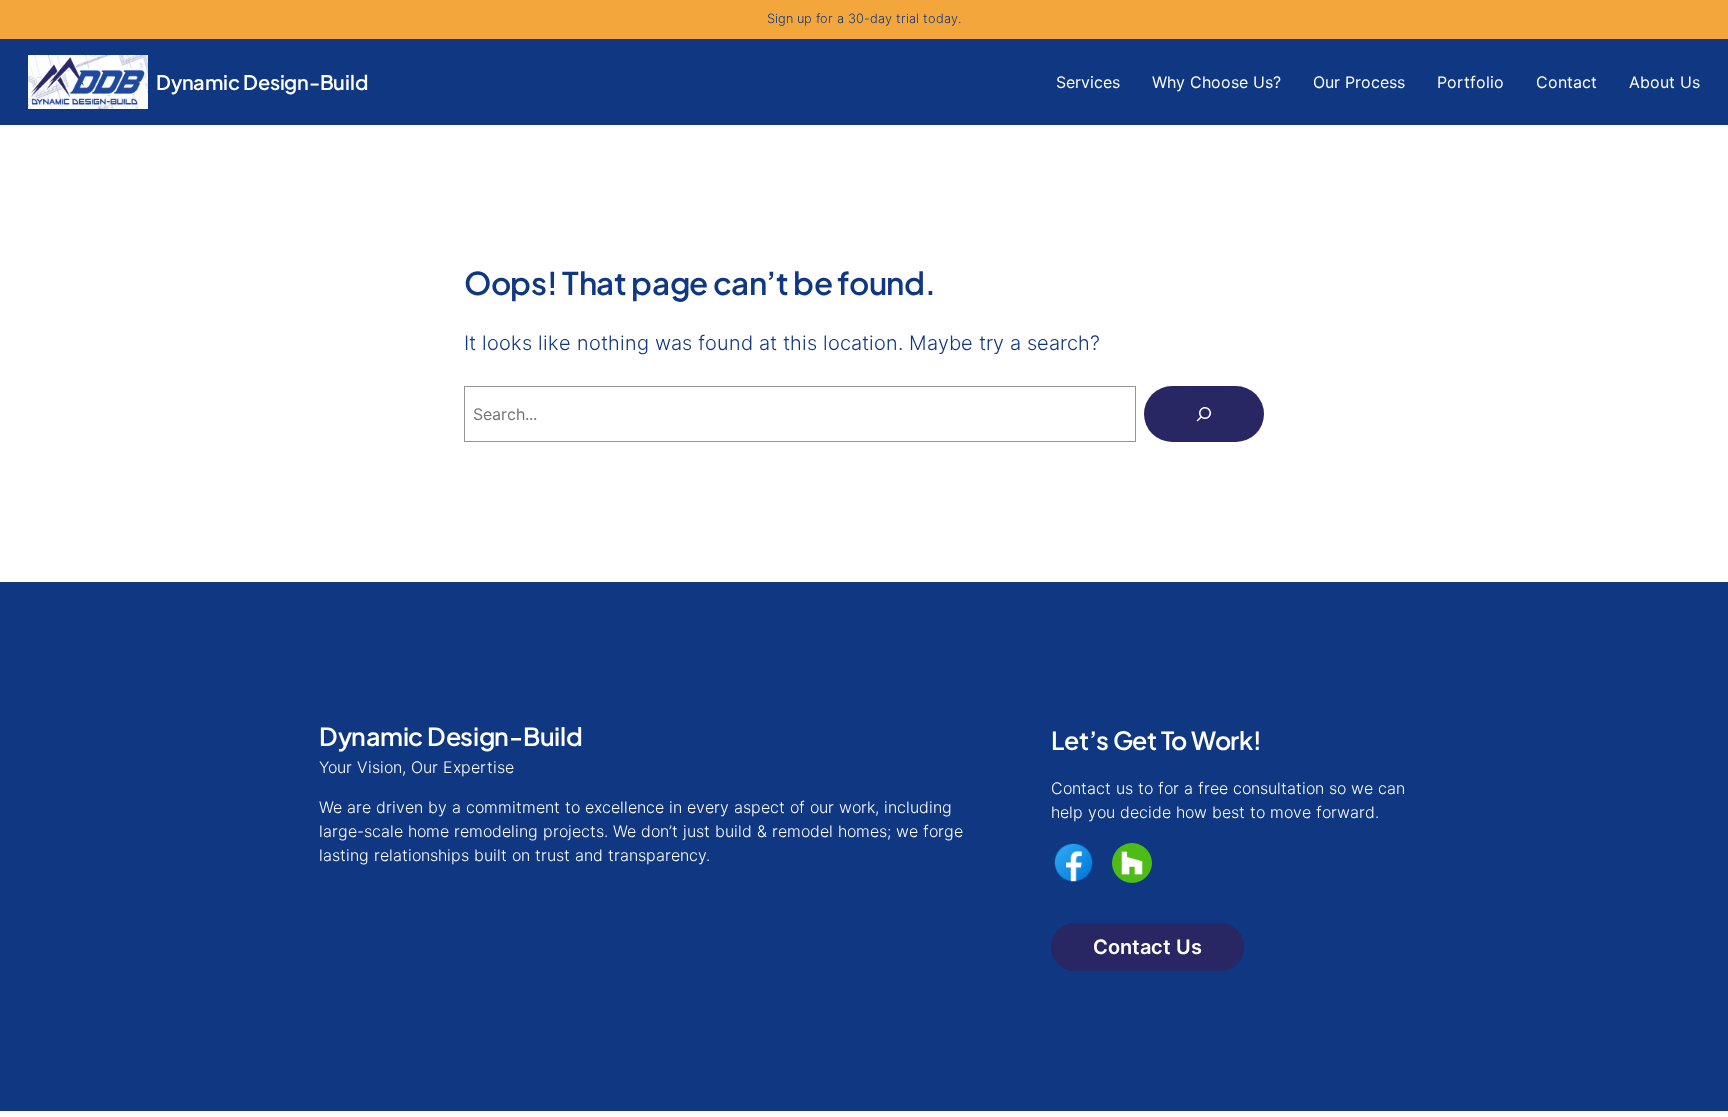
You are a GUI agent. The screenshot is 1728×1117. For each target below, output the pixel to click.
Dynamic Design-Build (262, 81)
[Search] (1204, 414)
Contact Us (1147, 947)
